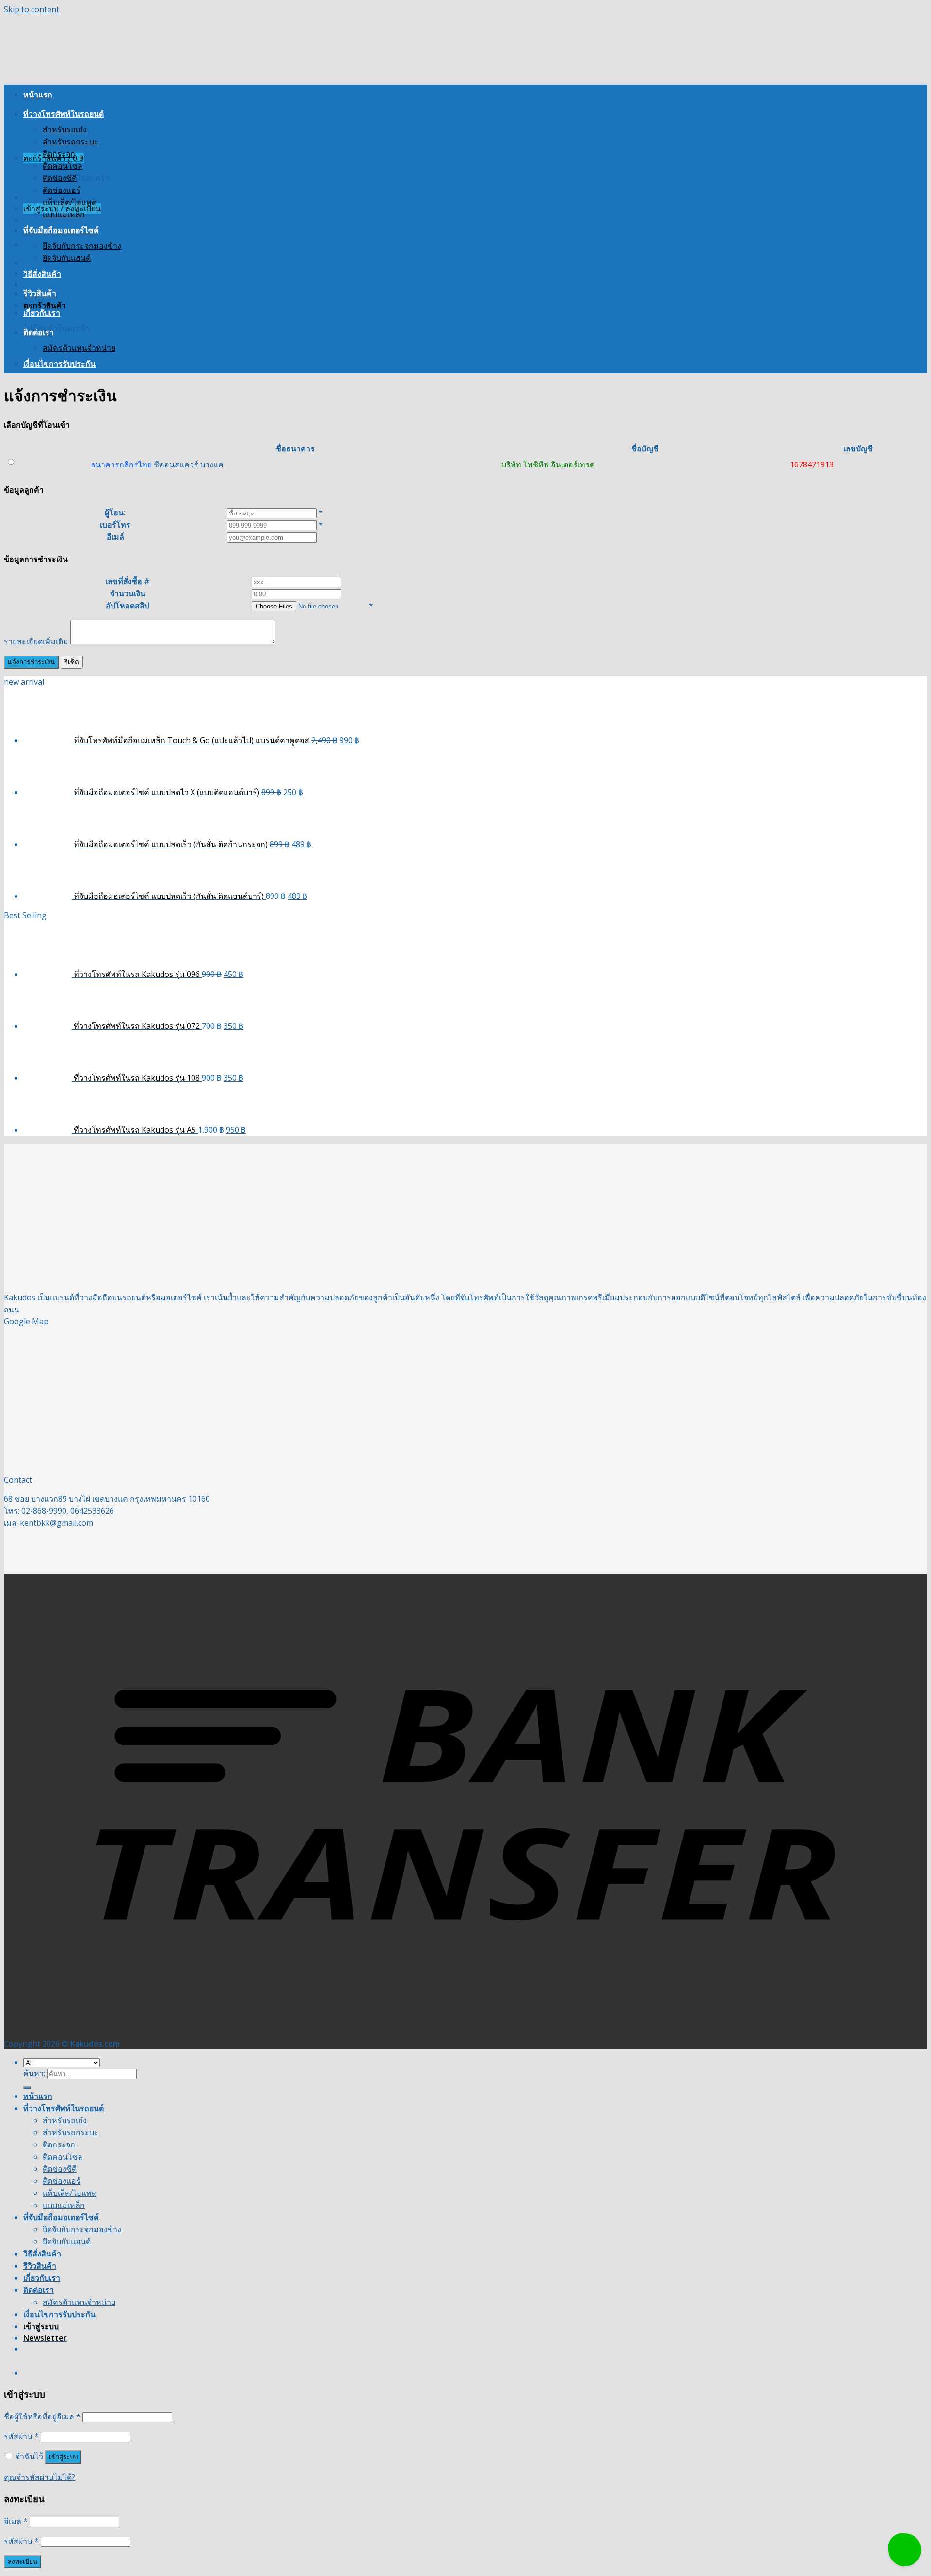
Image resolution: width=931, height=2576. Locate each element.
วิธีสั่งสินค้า (42, 274)
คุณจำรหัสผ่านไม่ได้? (40, 2477)
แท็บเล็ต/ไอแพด (70, 202)
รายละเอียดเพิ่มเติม (36, 641)
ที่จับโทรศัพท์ (477, 1297)
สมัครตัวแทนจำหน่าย (79, 348)
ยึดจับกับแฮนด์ (67, 258)
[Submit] (27, 2088)
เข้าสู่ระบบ (63, 2457)
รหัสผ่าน (21, 2436)
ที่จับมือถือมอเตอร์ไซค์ (61, 230)
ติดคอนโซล (63, 166)
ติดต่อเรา (39, 332)
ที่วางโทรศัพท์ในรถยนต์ (64, 114)
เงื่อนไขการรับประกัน (59, 364)
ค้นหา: (34, 2073)
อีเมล (16, 2521)
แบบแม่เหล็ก (64, 214)
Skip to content (32, 9)
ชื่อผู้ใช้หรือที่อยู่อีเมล (42, 2416)
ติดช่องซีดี (60, 178)
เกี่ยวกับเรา (42, 313)
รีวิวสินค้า (40, 293)
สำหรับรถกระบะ (71, 142)
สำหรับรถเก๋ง (65, 129)
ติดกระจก (59, 154)
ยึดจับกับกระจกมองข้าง (82, 246)
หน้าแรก (38, 95)
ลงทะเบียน (23, 2562)
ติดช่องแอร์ (62, 190)
